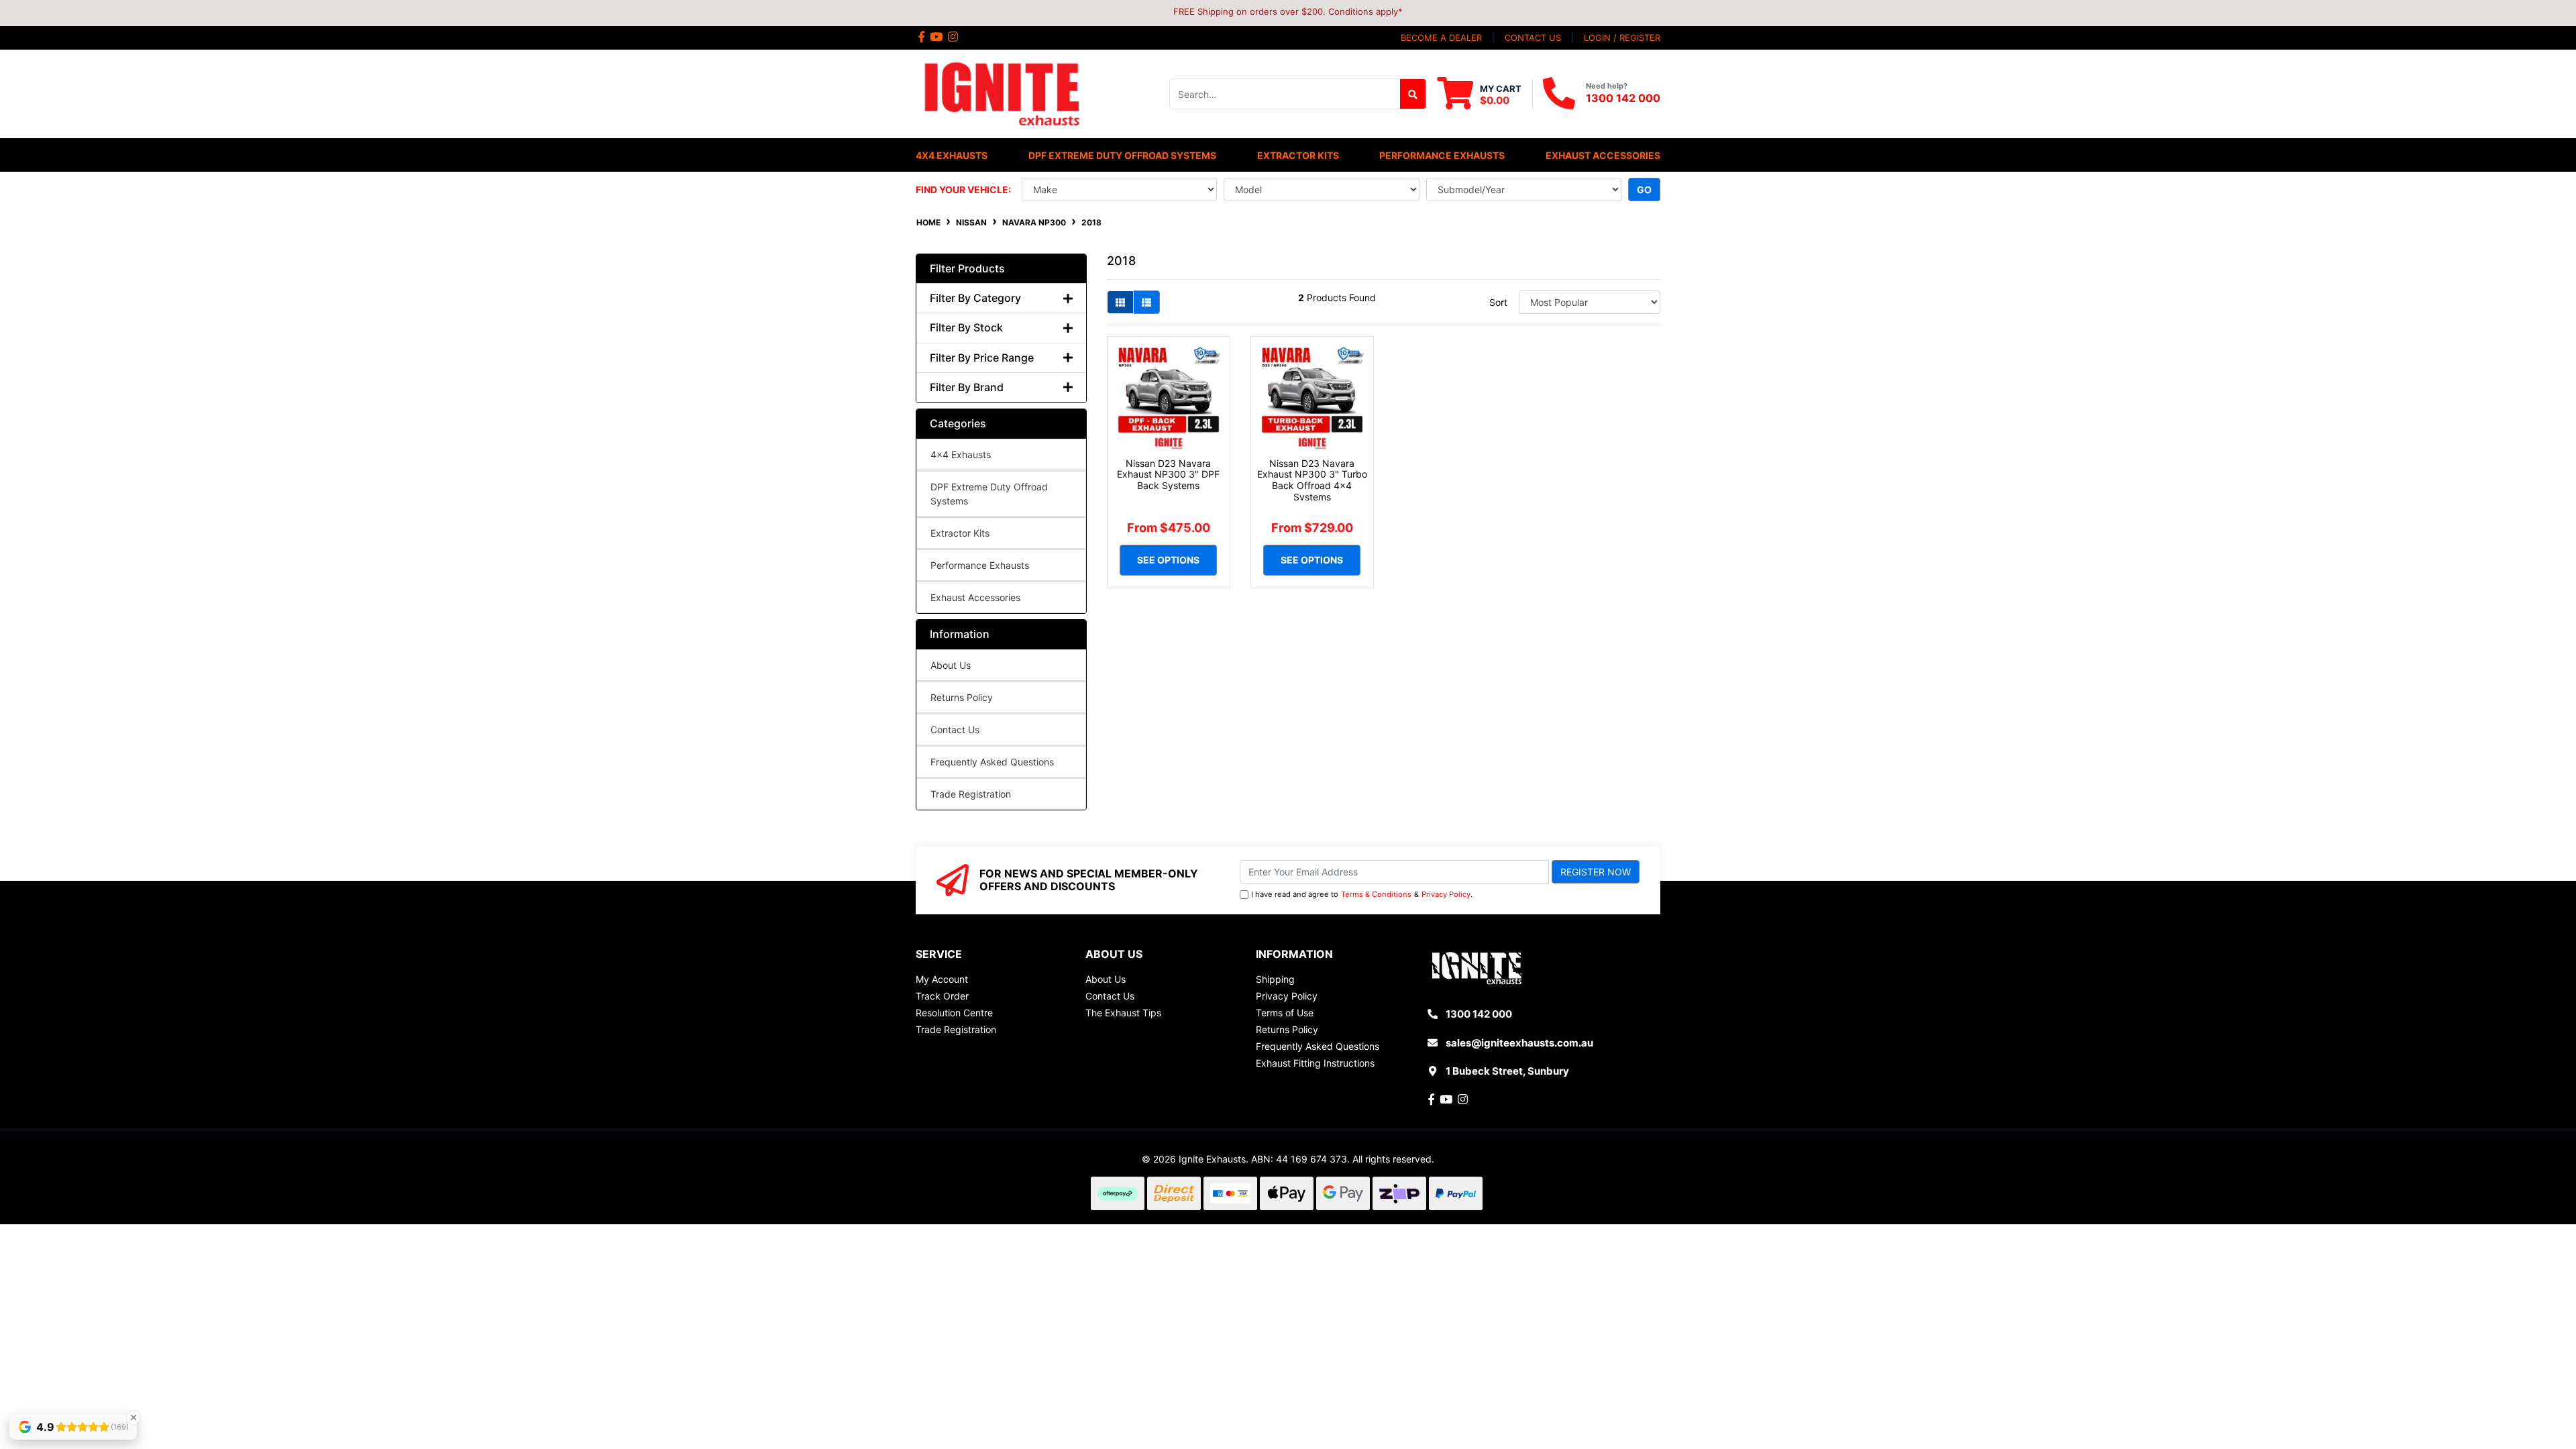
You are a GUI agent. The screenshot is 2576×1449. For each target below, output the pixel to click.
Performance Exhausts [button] (1442, 155)
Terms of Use (1285, 1013)
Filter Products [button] (967, 269)
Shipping (1275, 979)
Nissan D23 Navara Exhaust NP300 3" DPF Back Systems (1168, 475)
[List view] (1146, 302)
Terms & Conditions (1376, 894)
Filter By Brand (967, 387)
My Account (942, 979)
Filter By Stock (966, 328)
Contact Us (955, 730)
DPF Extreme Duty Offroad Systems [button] (1122, 155)
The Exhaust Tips (1123, 1013)
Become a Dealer (1441, 38)
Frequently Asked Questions (992, 762)
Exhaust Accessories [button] (1603, 155)
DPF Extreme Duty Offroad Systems (989, 494)
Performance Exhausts (980, 565)
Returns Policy (962, 697)
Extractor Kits (960, 533)
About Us (951, 665)
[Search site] (1413, 94)
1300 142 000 (1623, 98)
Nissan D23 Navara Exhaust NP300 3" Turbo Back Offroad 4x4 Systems (1312, 480)
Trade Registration (971, 794)
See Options (1168, 560)
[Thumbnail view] (1120, 302)
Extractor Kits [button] (1298, 155)
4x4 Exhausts (961, 454)
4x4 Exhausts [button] (952, 155)
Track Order (942, 996)
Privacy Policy (1446, 894)
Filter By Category (975, 298)
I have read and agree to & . (1362, 894)
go (1644, 190)
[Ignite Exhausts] (1001, 93)
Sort (1498, 302)
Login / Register (1622, 38)
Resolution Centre (954, 1013)
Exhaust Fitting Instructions (1315, 1063)
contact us (1533, 38)
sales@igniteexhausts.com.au (1519, 1043)
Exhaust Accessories (975, 597)
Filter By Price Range (982, 358)
